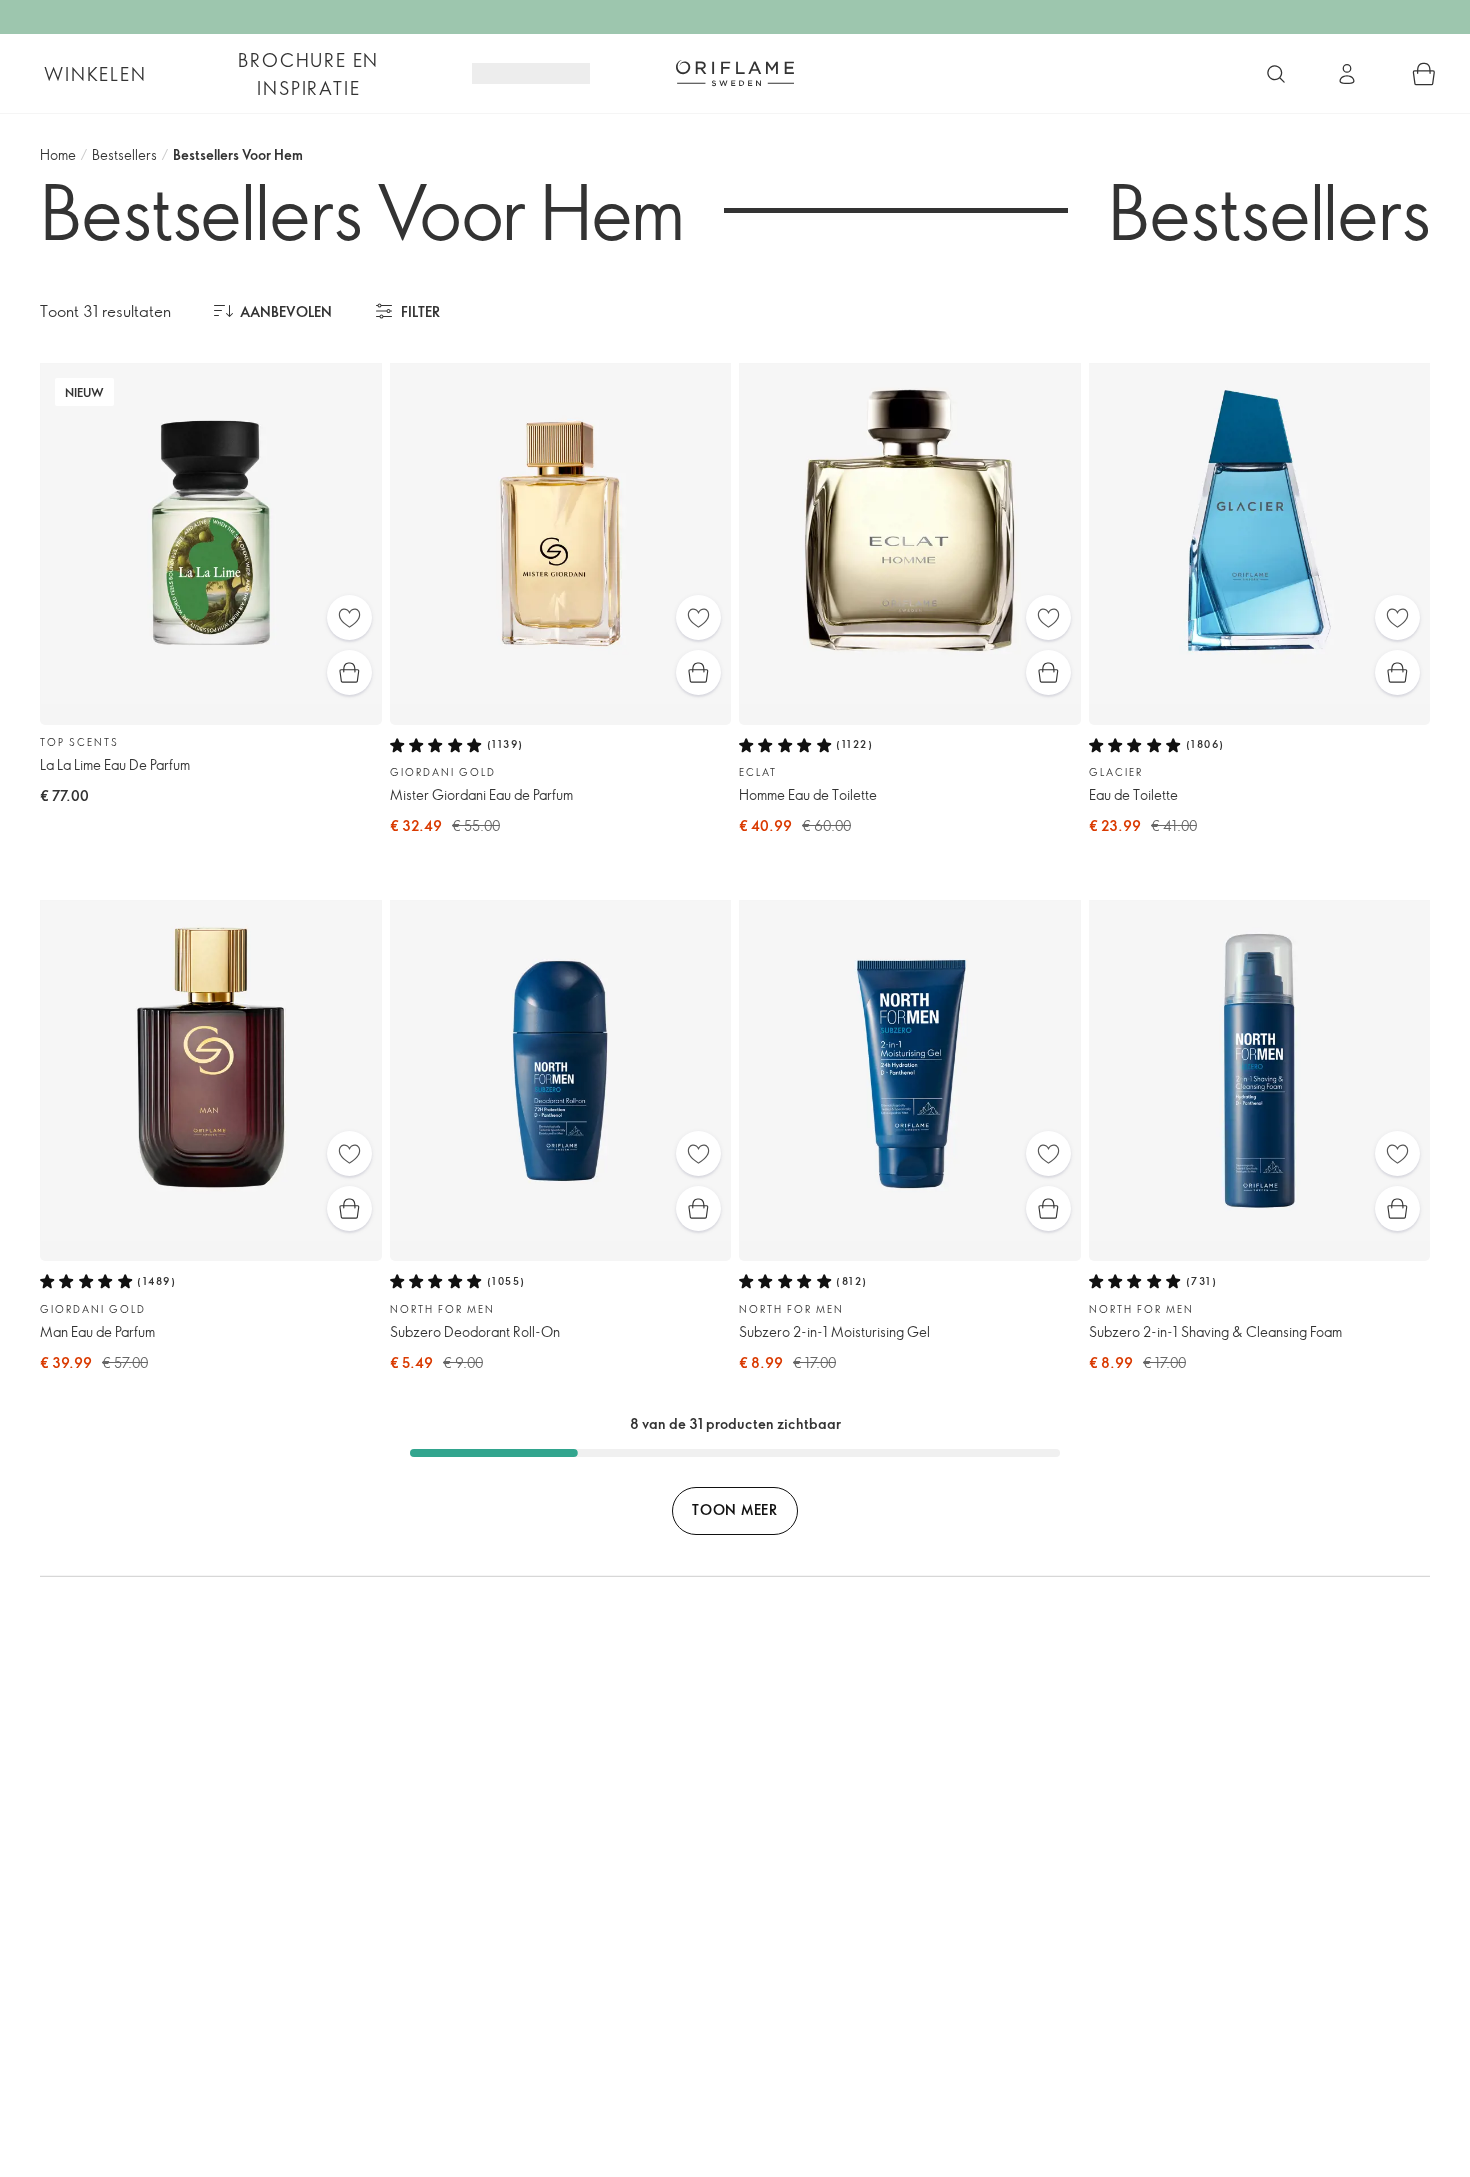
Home (58, 154)
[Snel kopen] (349, 672)
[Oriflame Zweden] (735, 73)
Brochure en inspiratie (308, 74)
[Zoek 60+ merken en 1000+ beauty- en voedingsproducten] (1276, 74)
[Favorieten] (349, 617)
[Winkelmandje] (1424, 74)
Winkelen (95, 74)
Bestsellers (124, 154)
